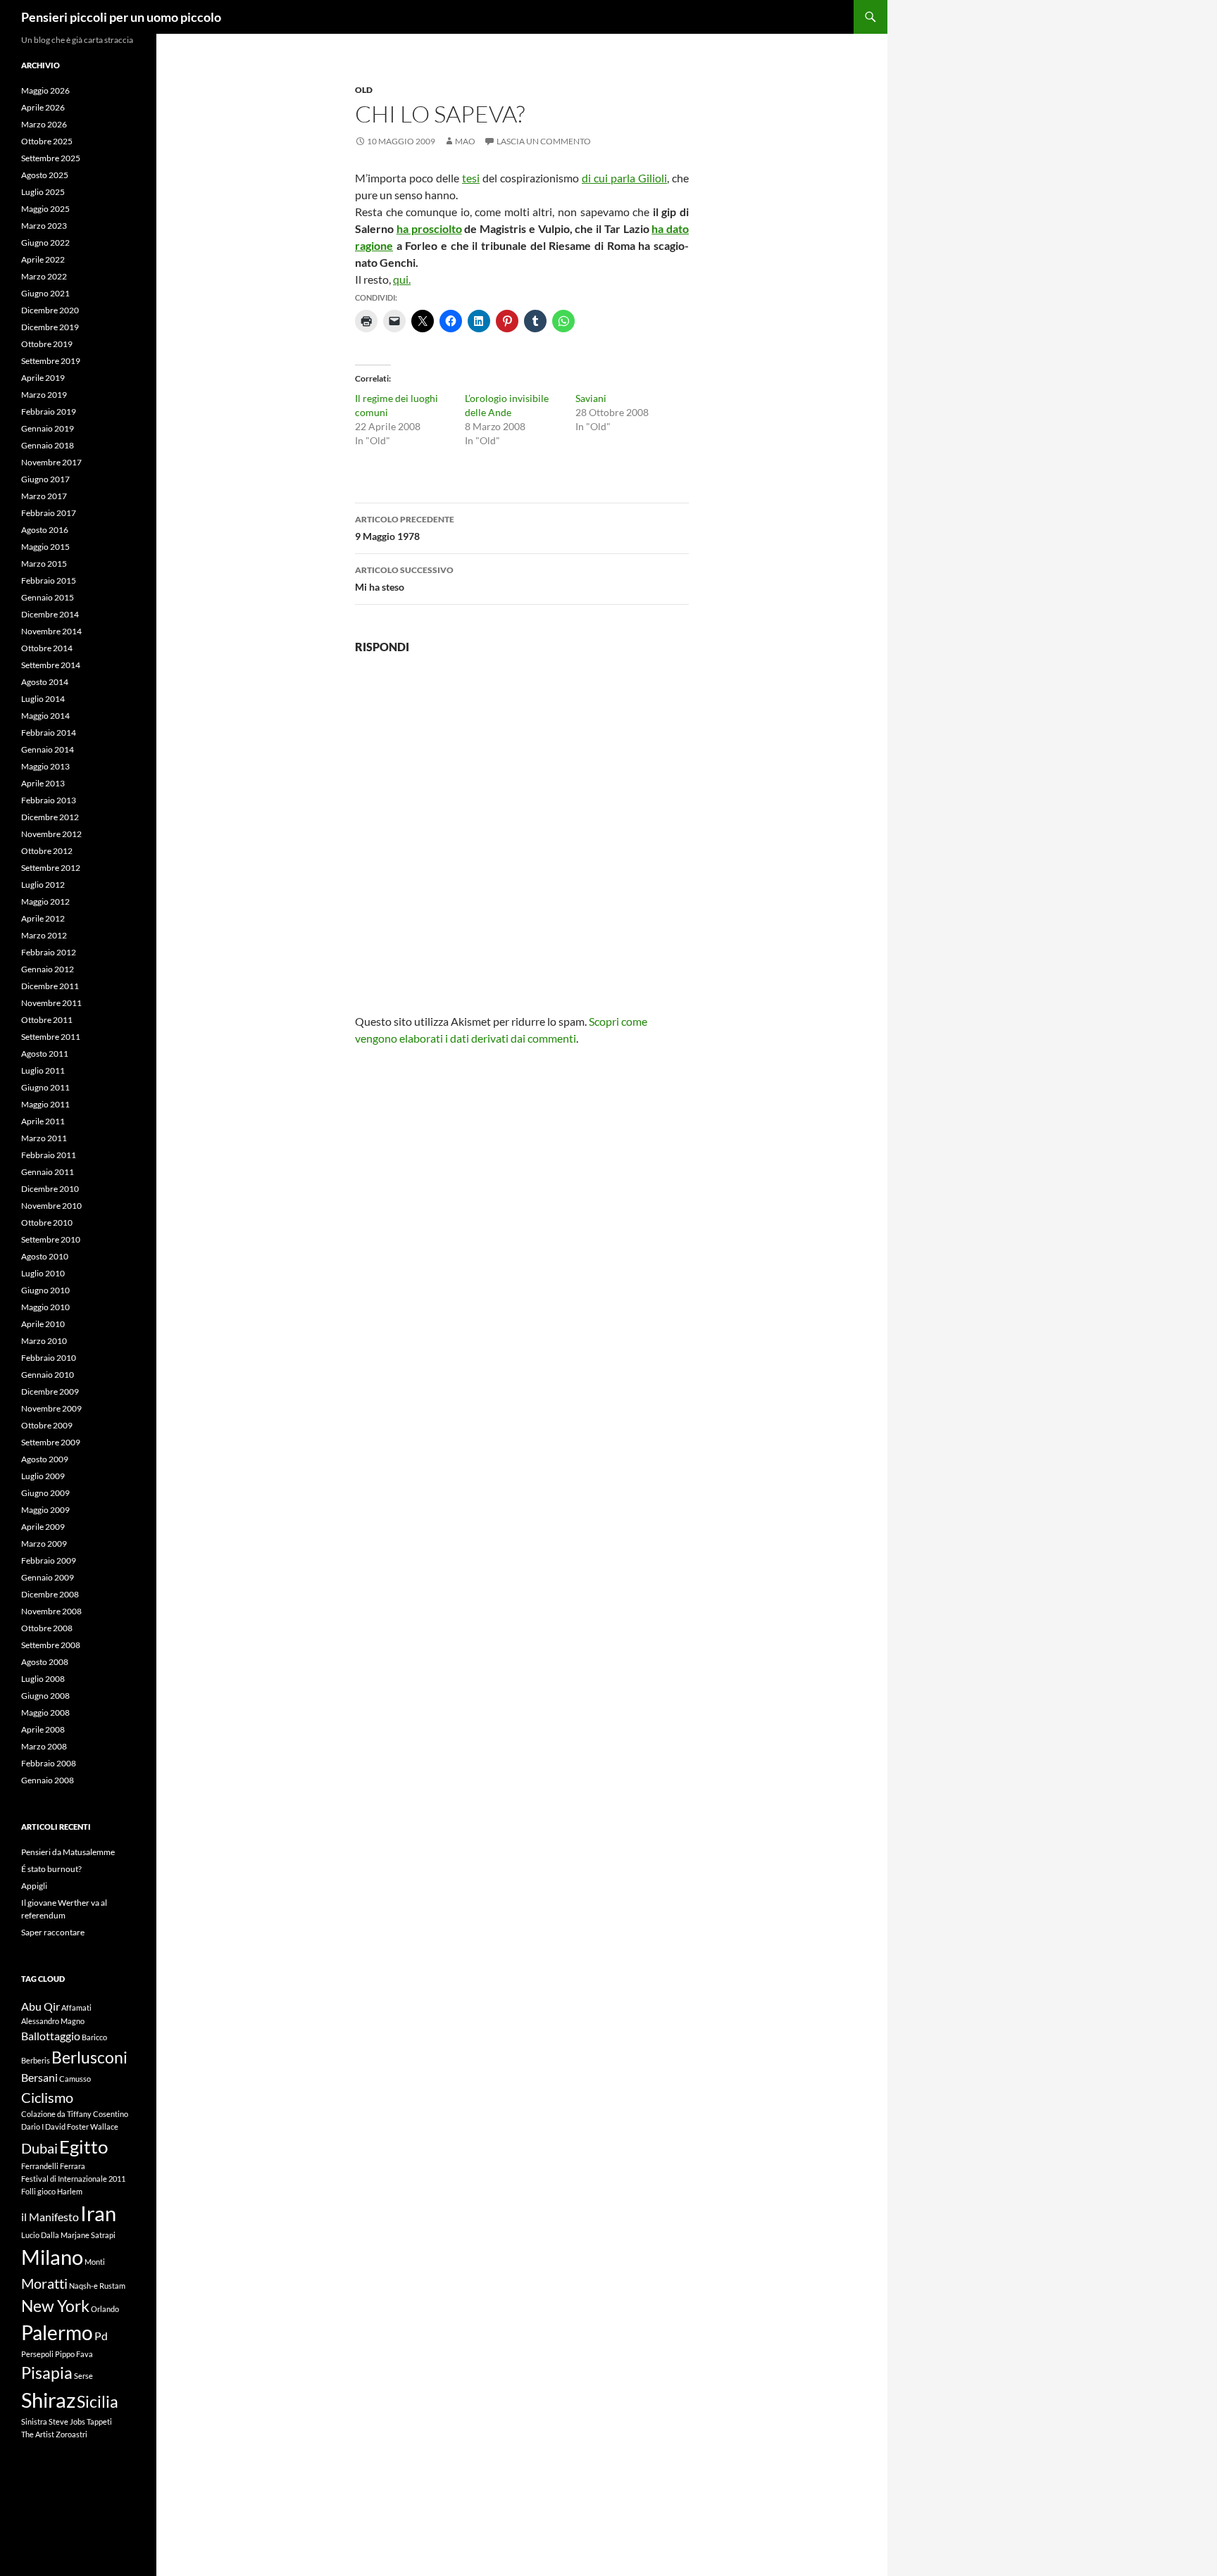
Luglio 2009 (43, 1476)
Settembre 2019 (51, 361)
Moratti (44, 2283)
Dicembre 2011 (50, 986)
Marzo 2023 (44, 226)
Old (364, 90)
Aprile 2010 (43, 1324)
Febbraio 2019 (49, 411)
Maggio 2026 (45, 90)
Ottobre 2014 (47, 648)
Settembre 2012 (51, 868)
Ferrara (73, 2166)
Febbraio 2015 (49, 580)
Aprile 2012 (43, 918)
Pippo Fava (74, 2354)
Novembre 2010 (51, 1206)
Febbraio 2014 (49, 733)
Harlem (70, 2191)
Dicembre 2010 (50, 1189)
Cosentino (111, 2114)
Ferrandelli (40, 2166)
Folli (29, 2191)
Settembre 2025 (51, 158)
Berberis (36, 2060)
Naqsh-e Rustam (97, 2286)
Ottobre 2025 (47, 141)
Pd (101, 2336)
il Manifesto (50, 2217)
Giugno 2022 (45, 243)
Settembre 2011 (51, 1037)
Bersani (39, 2077)
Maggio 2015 (45, 547)
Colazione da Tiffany (56, 2114)
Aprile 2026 (43, 107)
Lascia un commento (544, 141)
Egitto (83, 2147)
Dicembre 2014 (50, 614)
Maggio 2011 (45, 1104)
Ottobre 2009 (47, 1425)
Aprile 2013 (43, 783)
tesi (471, 178)
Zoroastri (71, 2434)
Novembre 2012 (51, 834)
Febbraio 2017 (49, 513)
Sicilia (98, 2401)
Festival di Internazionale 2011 (73, 2179)
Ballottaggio (51, 2036)
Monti (95, 2262)
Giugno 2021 (45, 293)
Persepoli (37, 2354)
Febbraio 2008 (49, 1763)
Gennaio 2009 (48, 1577)
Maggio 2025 (45, 209)
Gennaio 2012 (48, 969)
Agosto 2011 (45, 1054)
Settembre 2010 (51, 1239)
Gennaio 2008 (48, 1780)
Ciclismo (47, 2097)
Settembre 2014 (51, 665)
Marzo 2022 (44, 276)
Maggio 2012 (45, 901)
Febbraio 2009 (49, 1560)
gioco (46, 2191)
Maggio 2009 (45, 1510)
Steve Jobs (67, 2421)
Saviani (591, 398)
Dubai (39, 2148)
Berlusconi (89, 2057)
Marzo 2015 (44, 564)
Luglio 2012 (43, 885)
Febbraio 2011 (49, 1155)
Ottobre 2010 (47, 1223)
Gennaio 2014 (48, 749)
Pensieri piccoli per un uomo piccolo (121, 17)
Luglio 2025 (43, 192)
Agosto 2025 (45, 175)
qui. (402, 279)
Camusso (75, 2079)
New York (55, 2306)
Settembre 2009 (51, 1442)
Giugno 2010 (45, 1290)
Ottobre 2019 (47, 344)
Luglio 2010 (43, 1273)
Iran (98, 2213)
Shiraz (48, 2400)
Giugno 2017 (45, 479)
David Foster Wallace (82, 2126)
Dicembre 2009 (50, 1391)
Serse (83, 2376)
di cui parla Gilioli (624, 178)
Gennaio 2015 (48, 597)
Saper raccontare (53, 1932)
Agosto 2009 (45, 1459)
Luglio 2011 (43, 1070)
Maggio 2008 (45, 1713)
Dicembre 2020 (50, 310)
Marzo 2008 (44, 1746)
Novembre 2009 (51, 1408)
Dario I (32, 2126)
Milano (52, 2257)
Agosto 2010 (45, 1256)
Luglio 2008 (43, 1679)
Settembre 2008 (51, 1645)
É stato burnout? (51, 1869)
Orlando (105, 2309)
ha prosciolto (429, 228)
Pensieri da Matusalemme (68, 1852)
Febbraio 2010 (49, 1358)
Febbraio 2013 (49, 800)
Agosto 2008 (45, 1662)
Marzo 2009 (44, 1544)
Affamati (76, 2008)
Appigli (34, 1886)
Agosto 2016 (45, 530)
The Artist (38, 2434)
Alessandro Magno (53, 2021)
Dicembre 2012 (50, 817)
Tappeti (99, 2421)
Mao (465, 141)
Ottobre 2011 (47, 1020)
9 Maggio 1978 (405, 528)
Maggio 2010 (45, 1307)
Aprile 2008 (43, 1729)
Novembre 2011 (51, 1003)
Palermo (57, 2333)
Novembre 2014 (51, 631)
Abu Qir (40, 2006)
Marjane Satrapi (88, 2235)
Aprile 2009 (43, 1527)
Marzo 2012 (44, 935)
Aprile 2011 (43, 1121)
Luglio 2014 (43, 699)
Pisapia (47, 2373)
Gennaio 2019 (48, 428)
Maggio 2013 (45, 766)
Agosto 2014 (45, 682)
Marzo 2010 (44, 1341)
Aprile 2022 (43, 259)
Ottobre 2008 (47, 1628)
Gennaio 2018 (48, 445)
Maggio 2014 (45, 716)
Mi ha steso (404, 579)
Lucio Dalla (40, 2235)
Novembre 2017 (51, 462)
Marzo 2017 (44, 496)
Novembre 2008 (51, 1611)
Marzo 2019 (44, 395)
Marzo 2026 (44, 124)
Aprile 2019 (43, 378)
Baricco (94, 2037)
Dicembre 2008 (50, 1594)
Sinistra (34, 2421)
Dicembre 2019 (50, 327)
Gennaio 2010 (48, 1375)
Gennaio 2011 (48, 1172)
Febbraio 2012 (49, 952)
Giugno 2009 (45, 1493)
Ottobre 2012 (47, 851)
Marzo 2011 (44, 1138)
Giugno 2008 (45, 1696)
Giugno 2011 (45, 1087)
